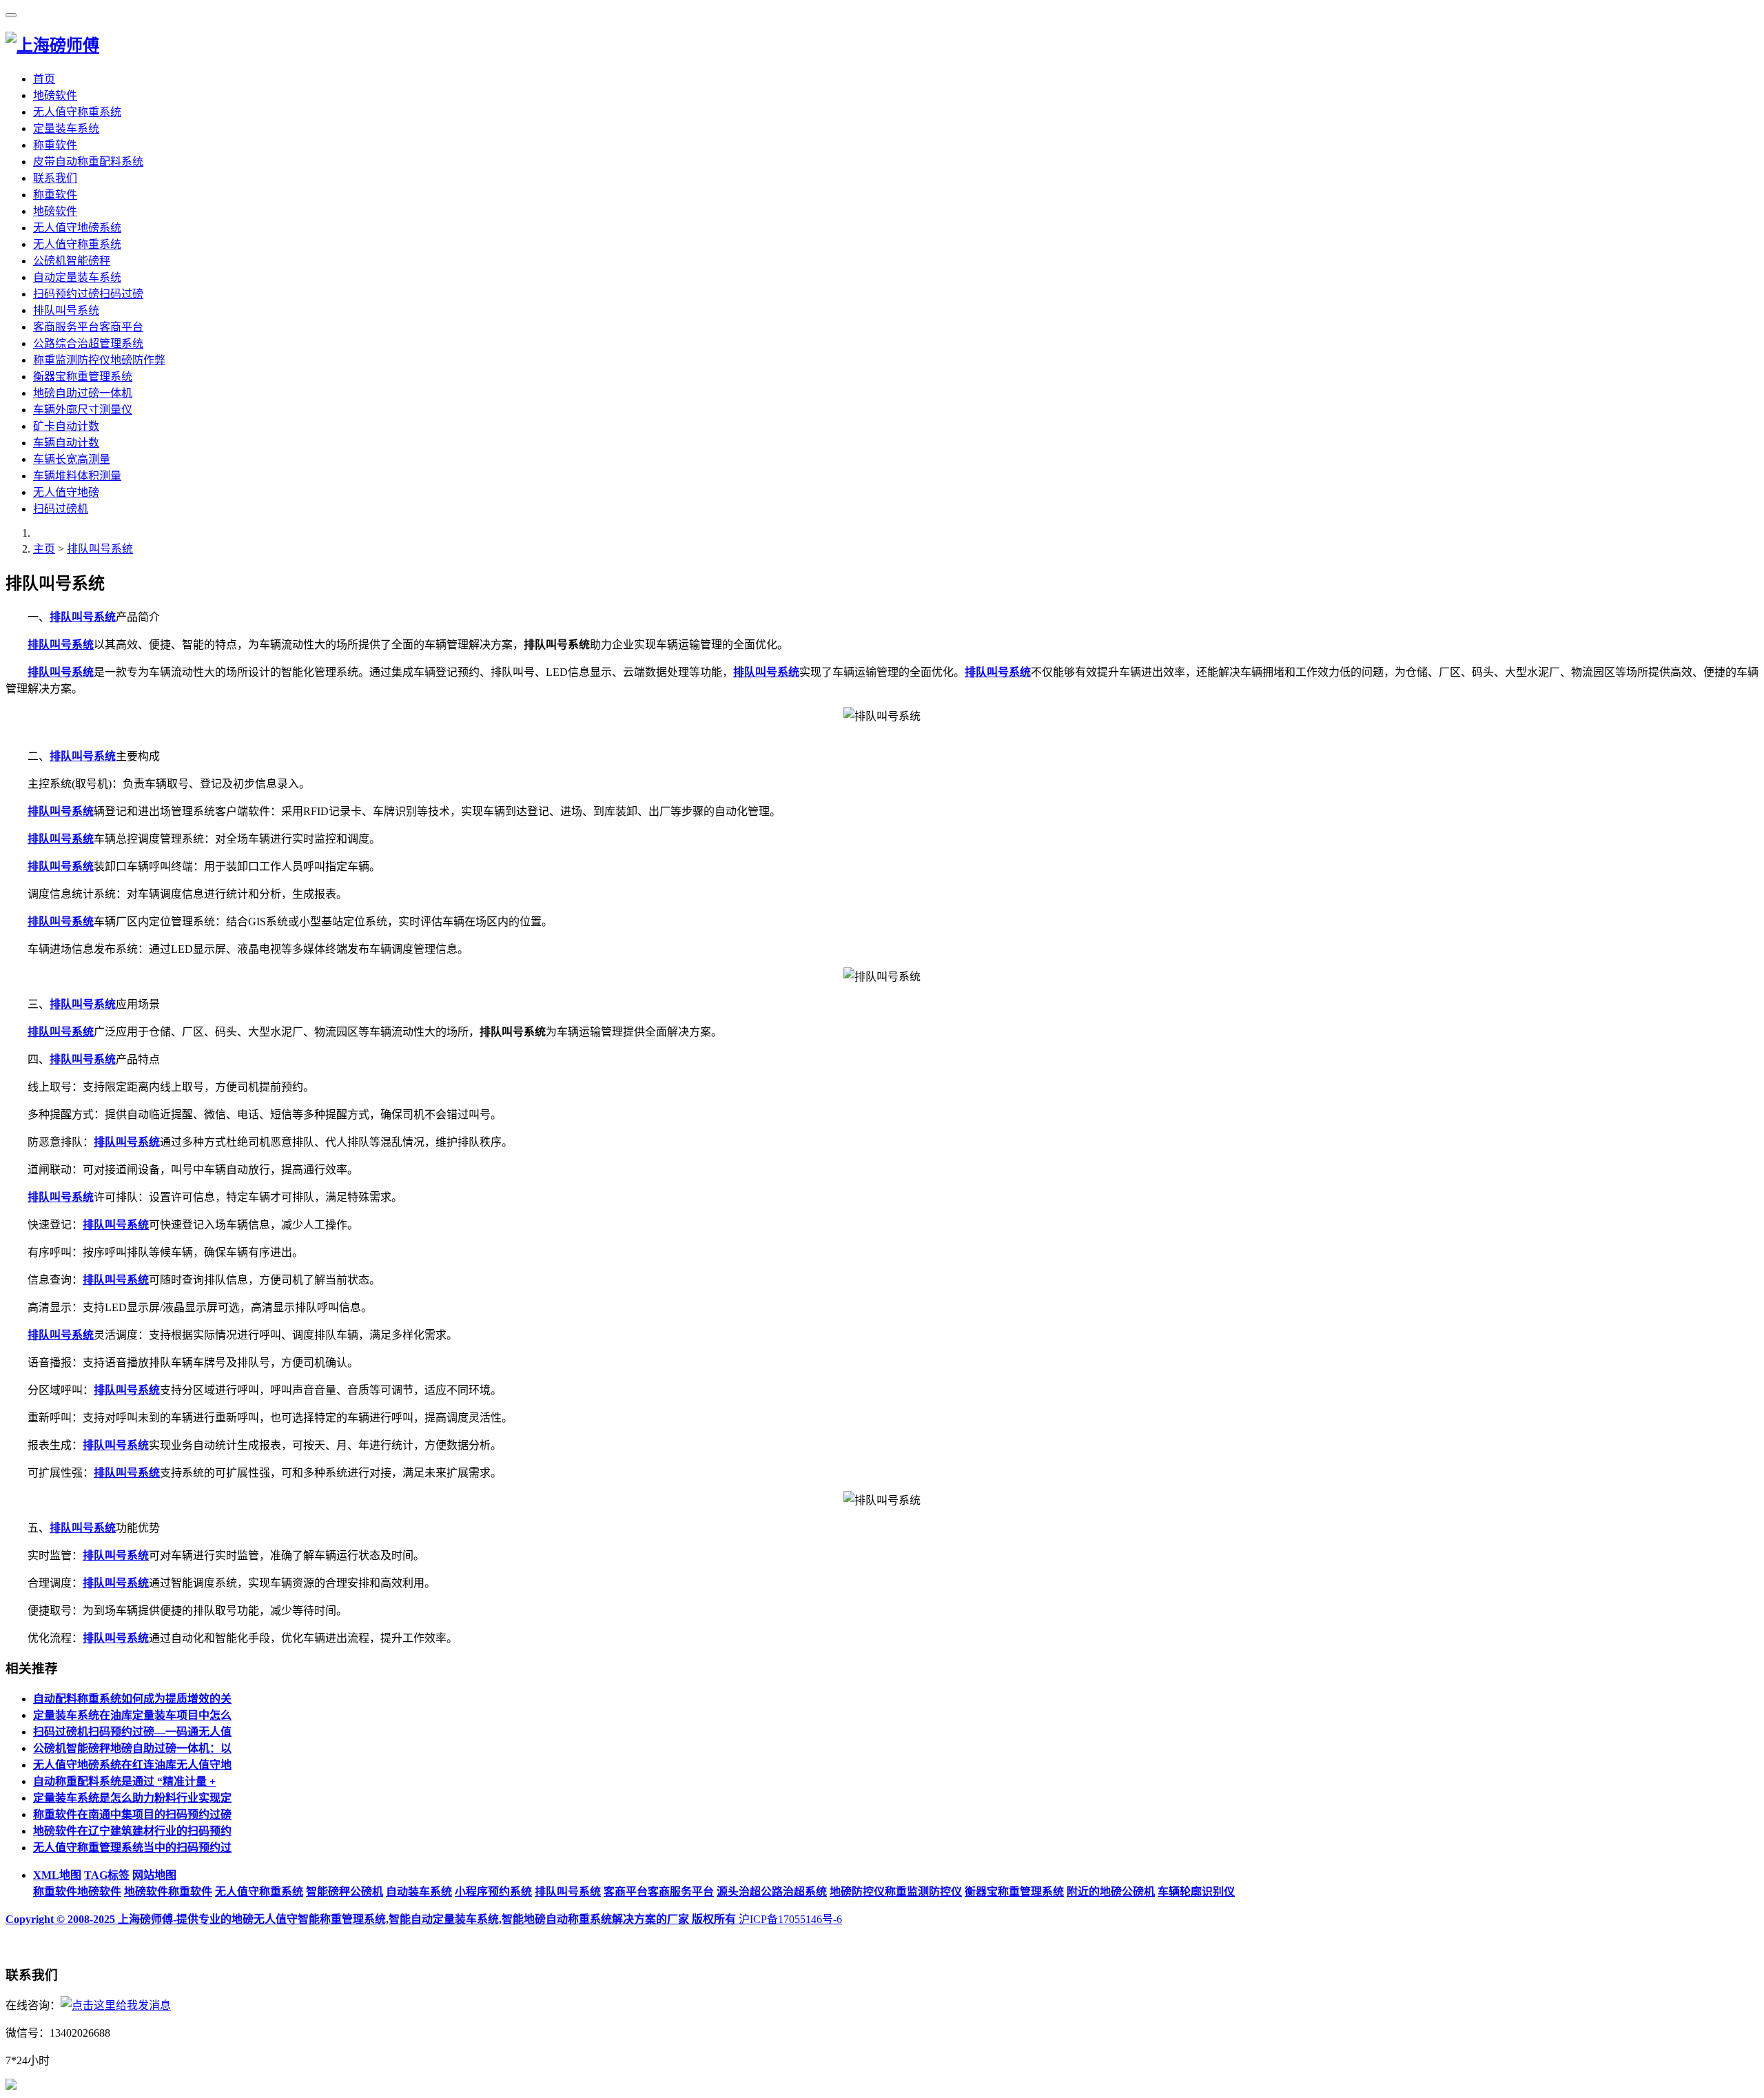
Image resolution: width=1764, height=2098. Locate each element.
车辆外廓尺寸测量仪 (83, 410)
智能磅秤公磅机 (345, 1892)
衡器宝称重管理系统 (83, 377)
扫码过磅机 (61, 509)
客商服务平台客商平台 (88, 327)
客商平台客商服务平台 (659, 1892)
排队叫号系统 (66, 310)
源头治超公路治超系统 (772, 1892)
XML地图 (57, 1875)
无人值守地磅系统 (77, 228)
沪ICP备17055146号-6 (790, 1919)
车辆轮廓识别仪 (1196, 1892)
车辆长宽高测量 (72, 459)
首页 (44, 79)
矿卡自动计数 (66, 426)
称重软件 (55, 145)
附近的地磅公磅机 (1111, 1892)
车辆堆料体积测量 (77, 476)
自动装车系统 (419, 1892)
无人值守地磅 (66, 492)
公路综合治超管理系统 (88, 343)
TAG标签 (107, 1875)
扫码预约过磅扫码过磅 (88, 294)
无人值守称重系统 (77, 112)
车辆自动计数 (66, 443)
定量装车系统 (66, 128)
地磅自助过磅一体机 (83, 393)
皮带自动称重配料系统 (88, 162)
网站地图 (154, 1875)
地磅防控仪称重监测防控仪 (896, 1892)
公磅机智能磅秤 (72, 261)
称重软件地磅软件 (77, 1892)
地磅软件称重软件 (168, 1892)
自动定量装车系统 (77, 277)
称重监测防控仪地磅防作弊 (99, 360)
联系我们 (55, 178)
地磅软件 (55, 95)
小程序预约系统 (493, 1892)
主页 (44, 549)
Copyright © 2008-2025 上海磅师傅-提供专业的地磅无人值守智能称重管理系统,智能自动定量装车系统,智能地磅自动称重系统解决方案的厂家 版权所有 (372, 1919)
